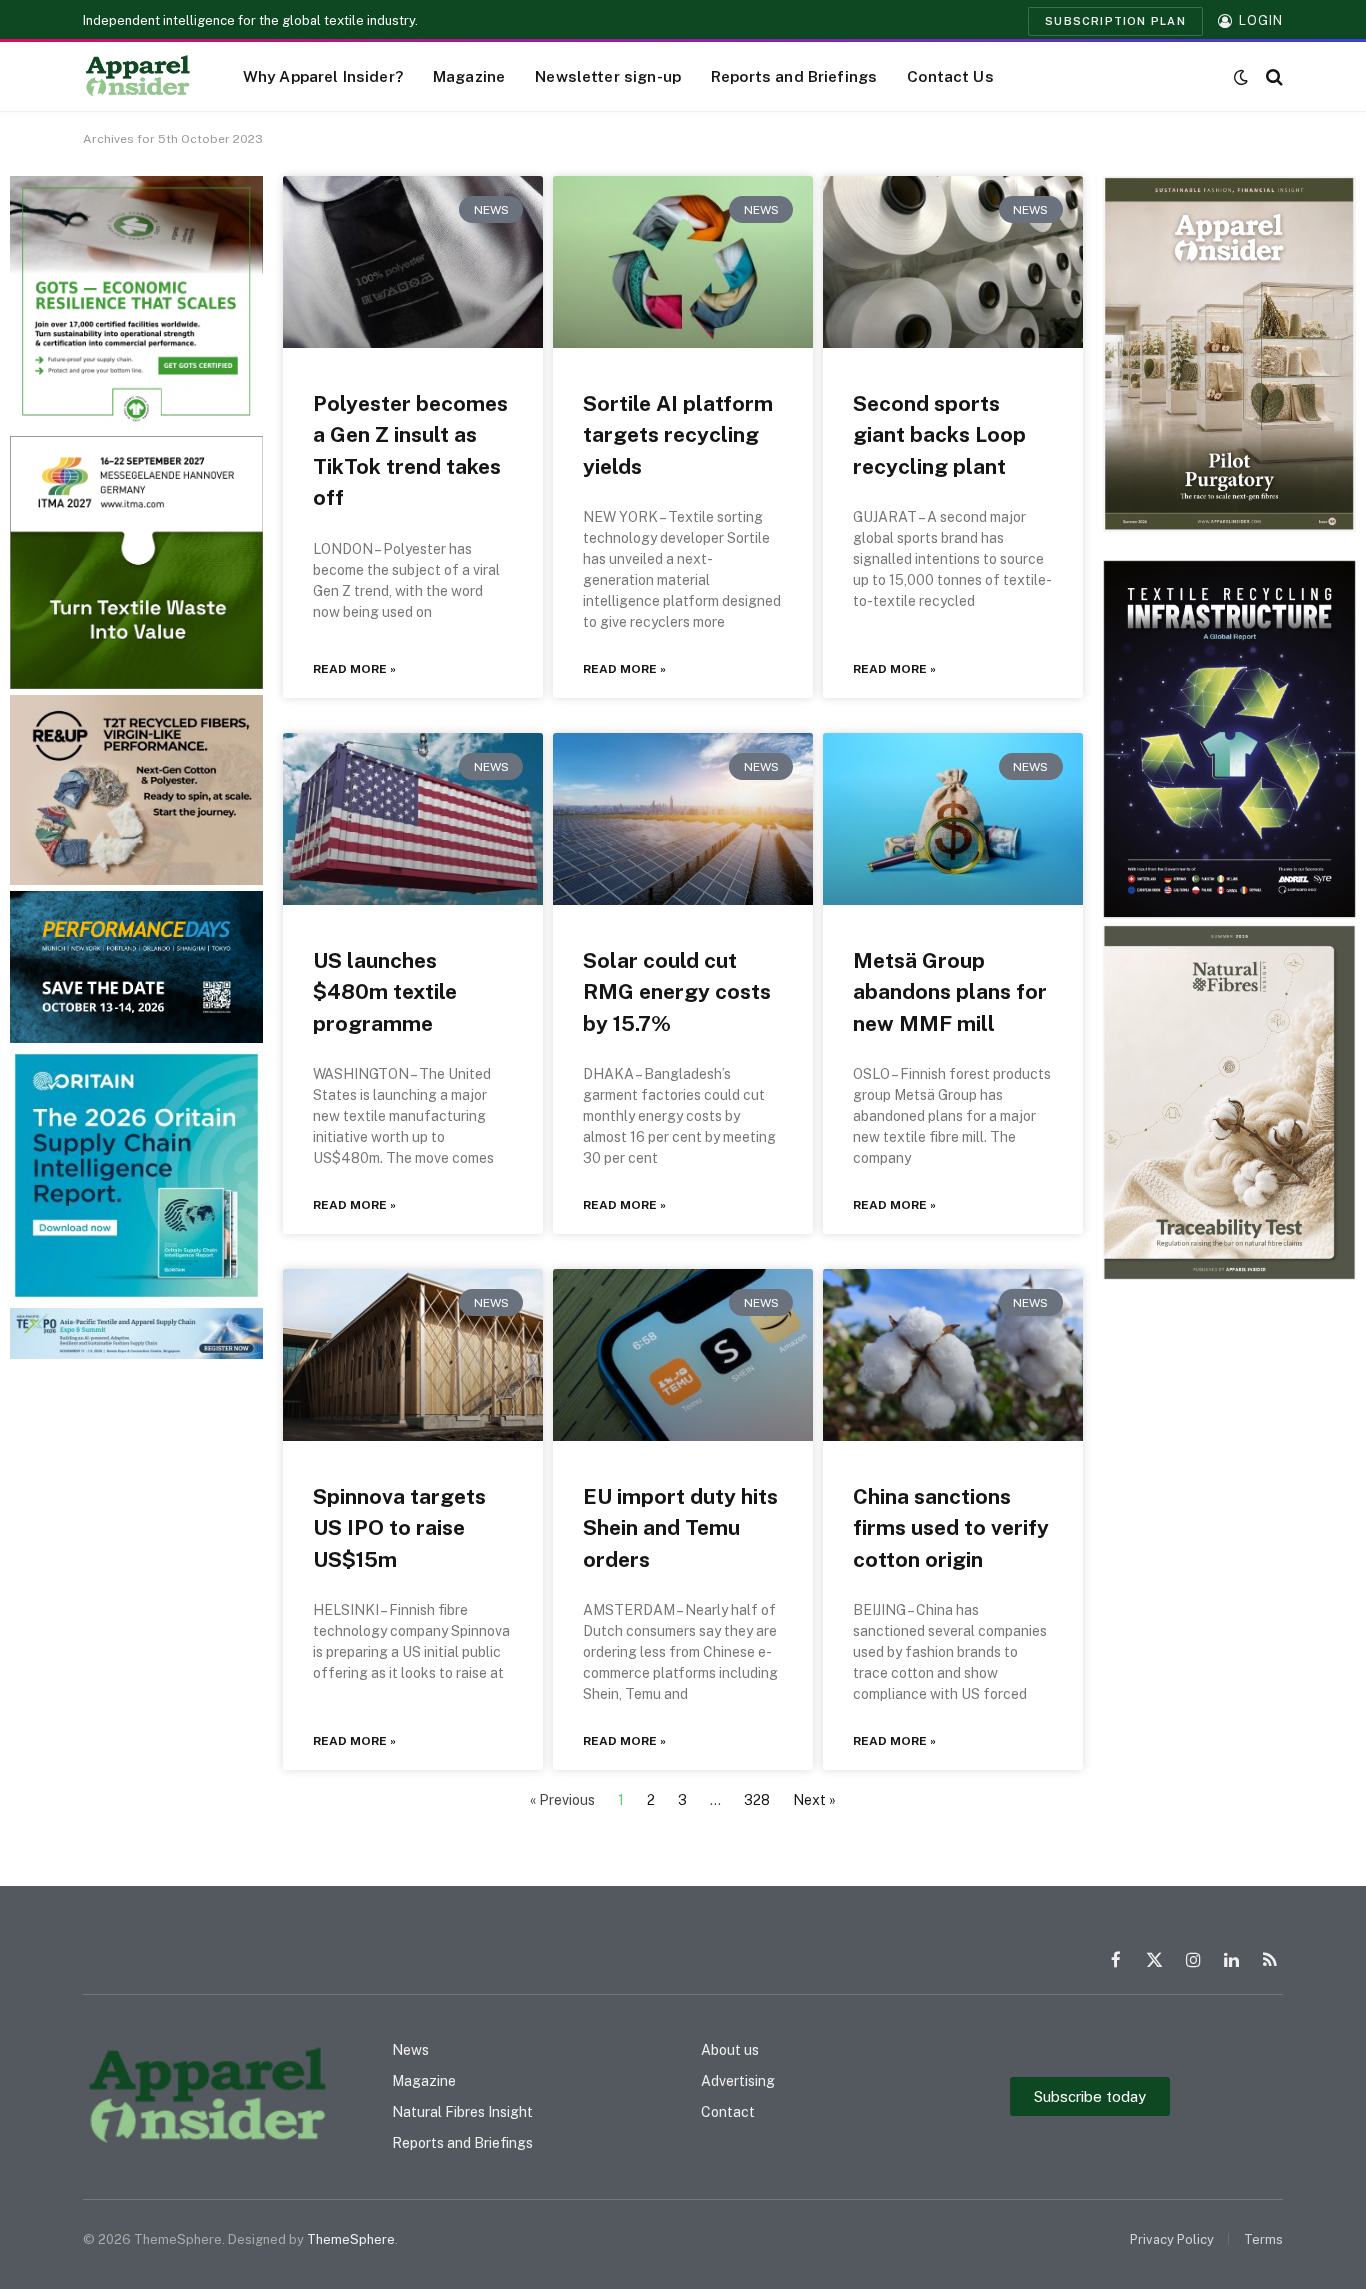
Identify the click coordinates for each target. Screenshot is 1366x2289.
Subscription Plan (1115, 21)
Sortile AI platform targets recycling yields (678, 435)
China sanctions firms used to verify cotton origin (951, 1528)
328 (757, 1800)
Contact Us (950, 76)
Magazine (469, 76)
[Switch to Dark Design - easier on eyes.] (1241, 77)
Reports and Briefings (794, 76)
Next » (814, 1800)
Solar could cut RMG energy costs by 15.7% (677, 992)
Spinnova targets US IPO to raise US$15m (399, 1528)
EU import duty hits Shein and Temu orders (680, 1528)
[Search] (1272, 76)
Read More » (354, 669)
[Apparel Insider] (138, 77)
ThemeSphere (351, 2239)
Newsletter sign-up (608, 76)
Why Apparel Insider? (323, 76)
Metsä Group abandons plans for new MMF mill (950, 992)
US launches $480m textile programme (385, 992)
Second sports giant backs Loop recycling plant (939, 435)
